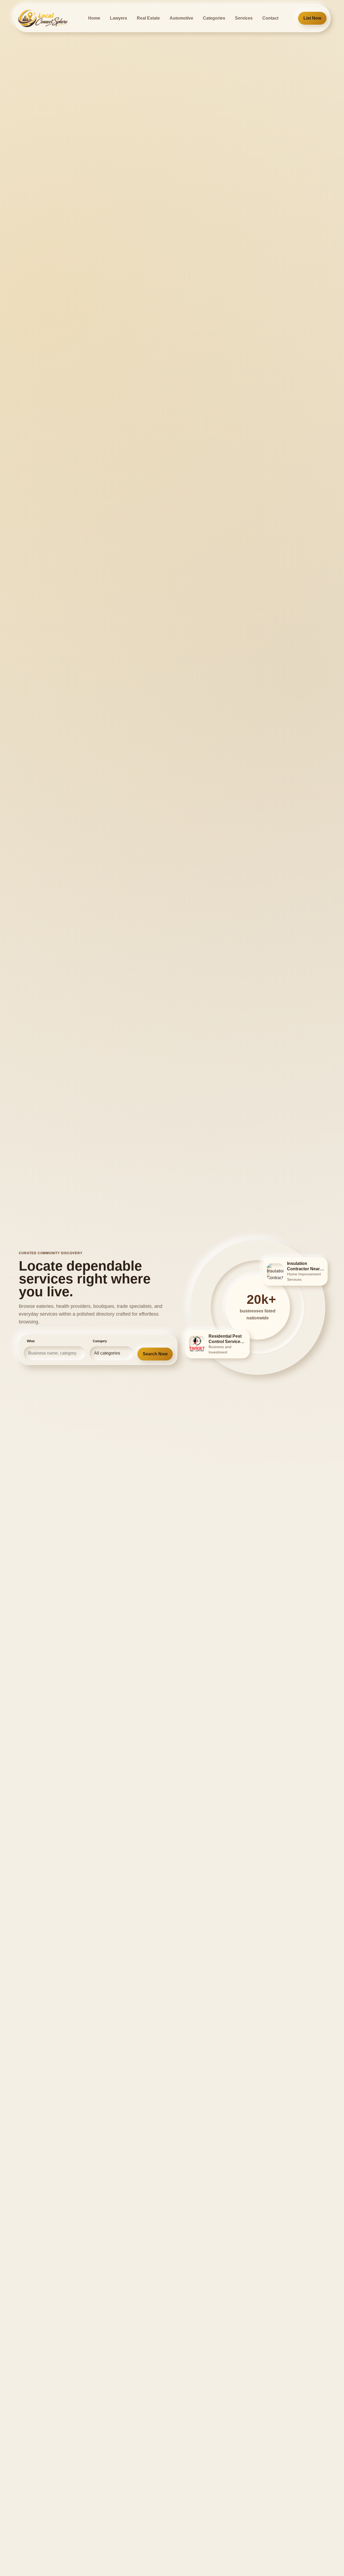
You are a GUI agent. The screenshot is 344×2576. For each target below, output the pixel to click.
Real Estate (148, 18)
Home (94, 18)
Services (244, 18)
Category (100, 1341)
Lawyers (119, 18)
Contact (270, 18)
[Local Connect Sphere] (43, 18)
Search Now (155, 1354)
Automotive (181, 18)
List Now (312, 18)
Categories (214, 18)
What (31, 1341)
